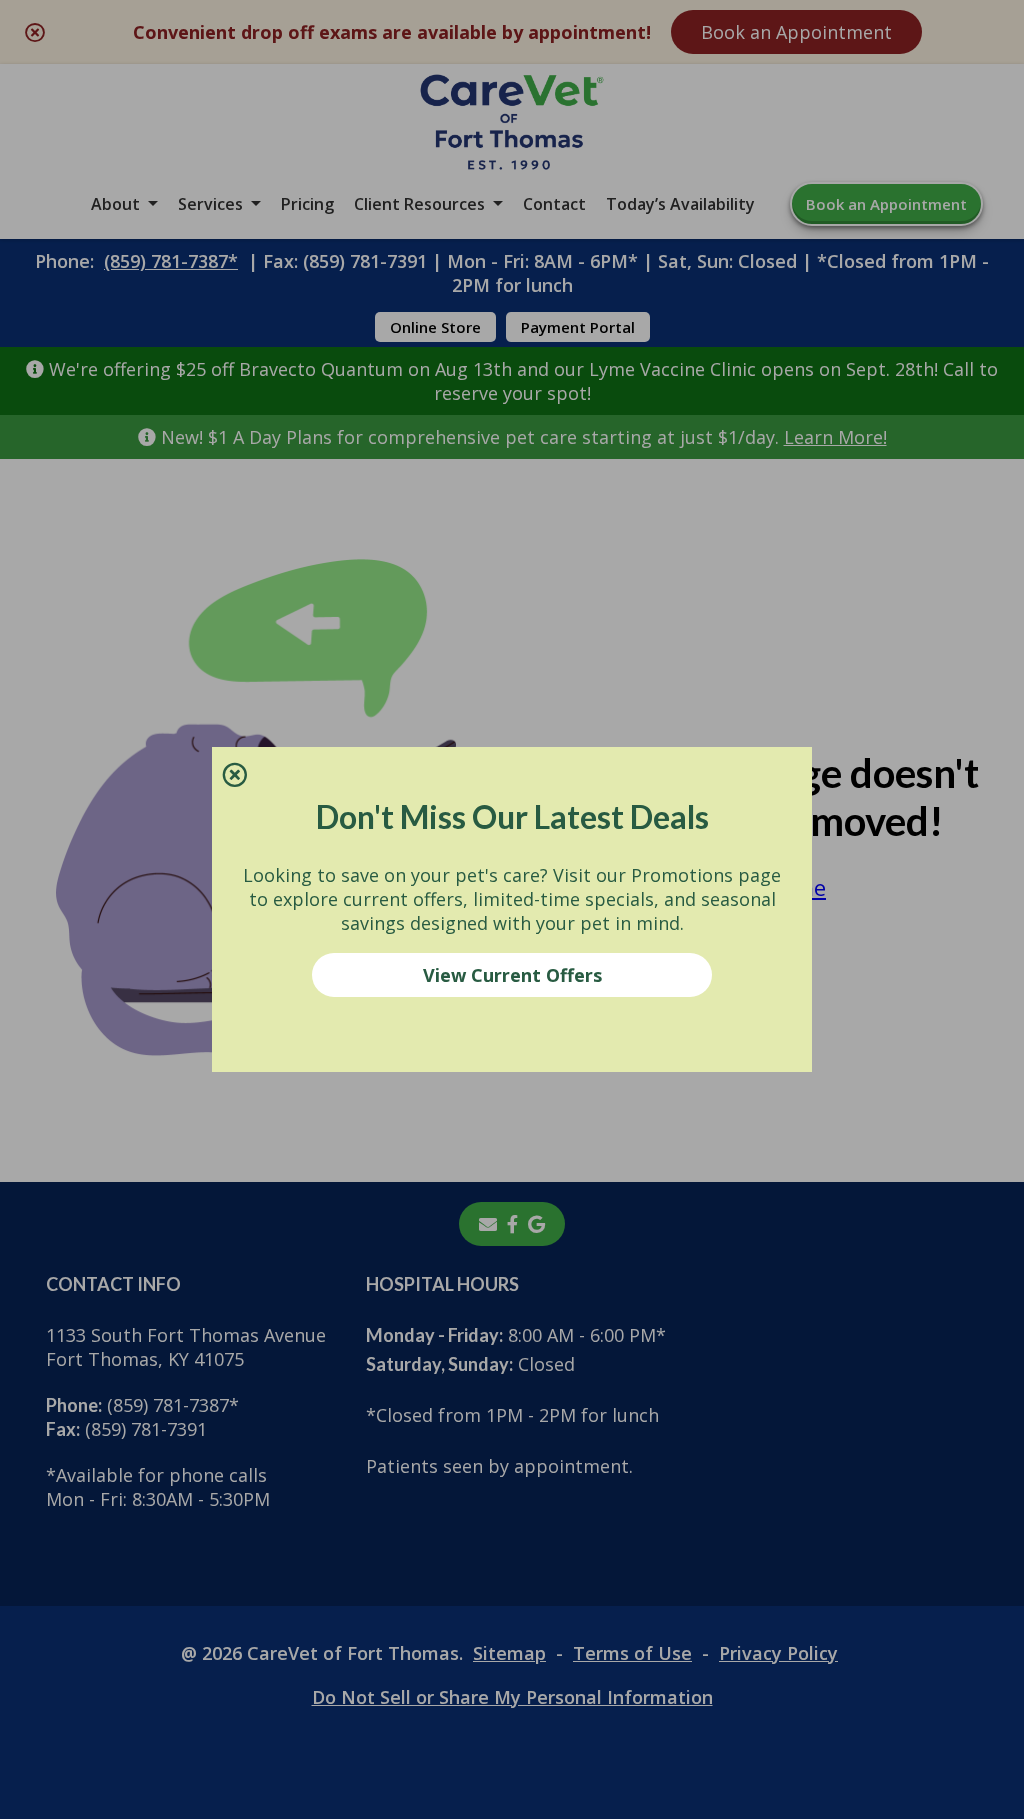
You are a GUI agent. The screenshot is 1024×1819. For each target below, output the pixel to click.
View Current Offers (512, 975)
